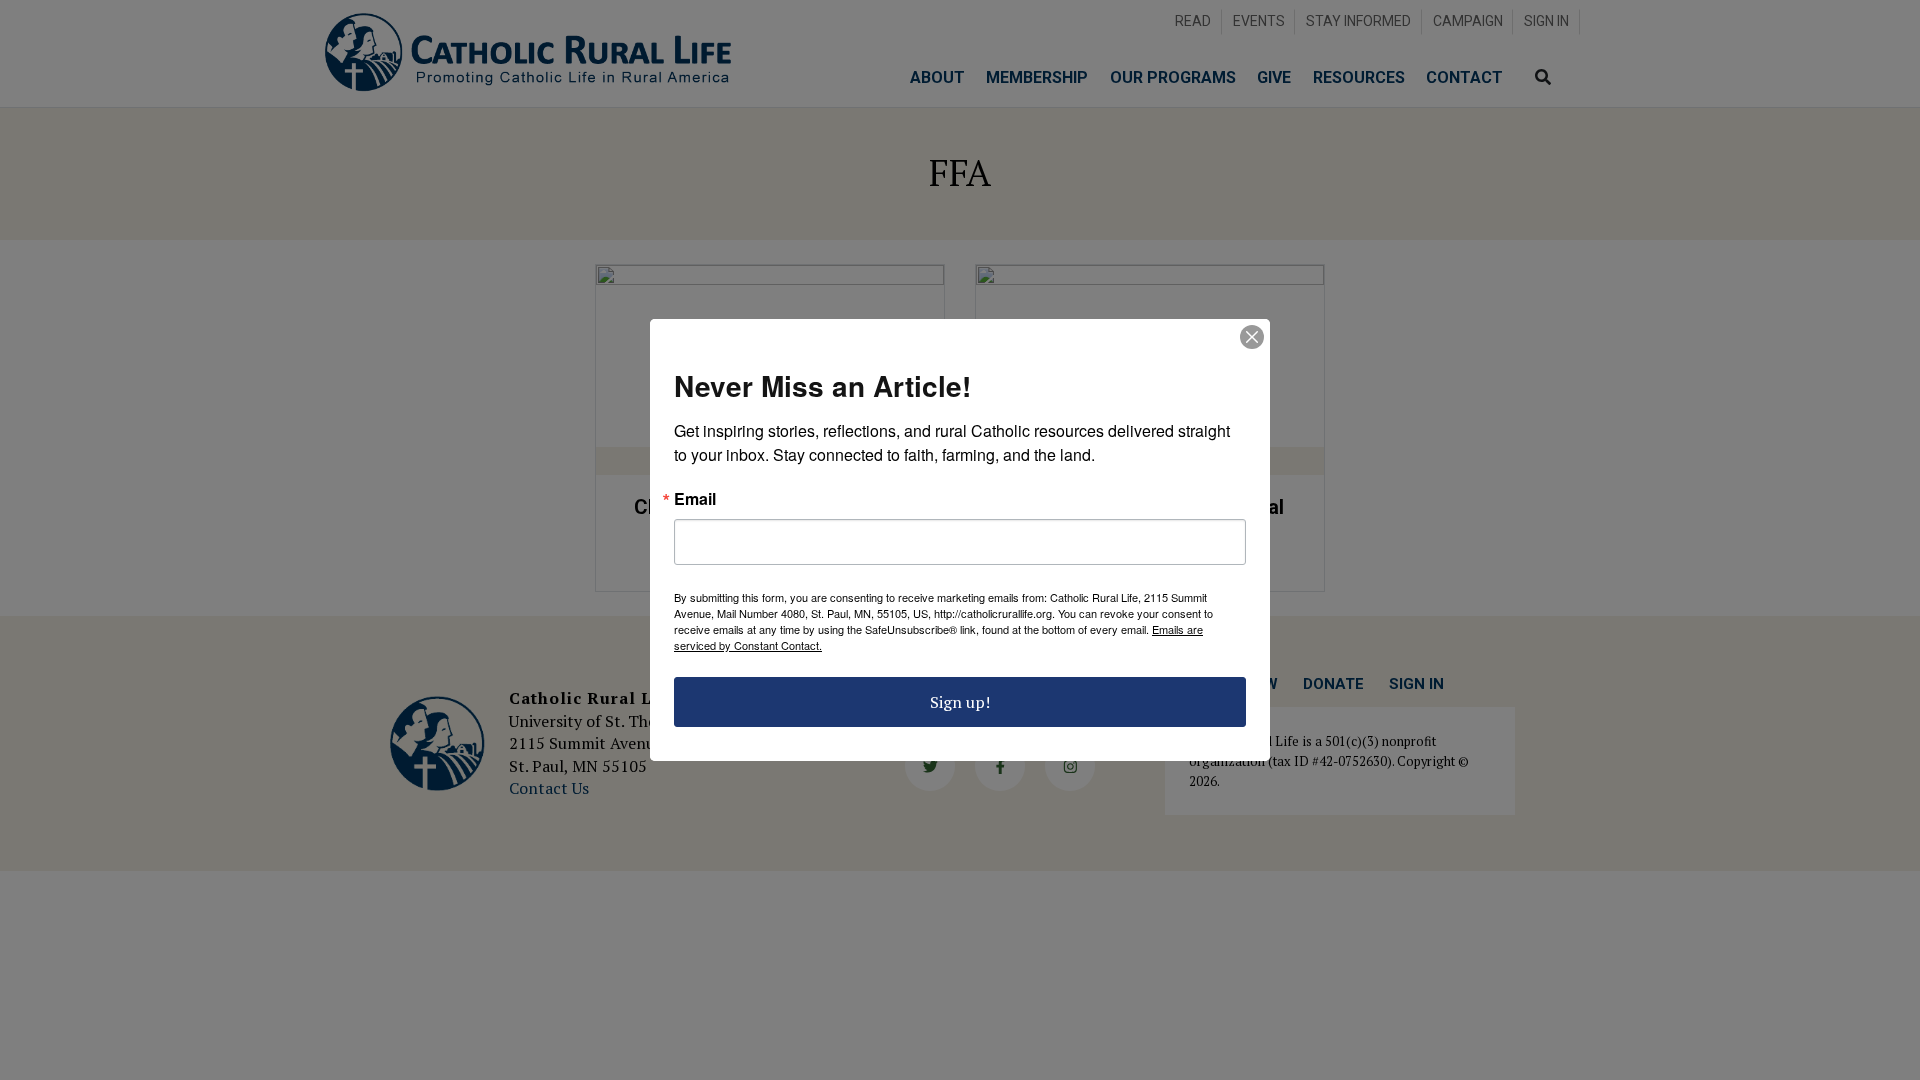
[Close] (1252, 337)
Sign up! (960, 702)
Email (695, 499)
